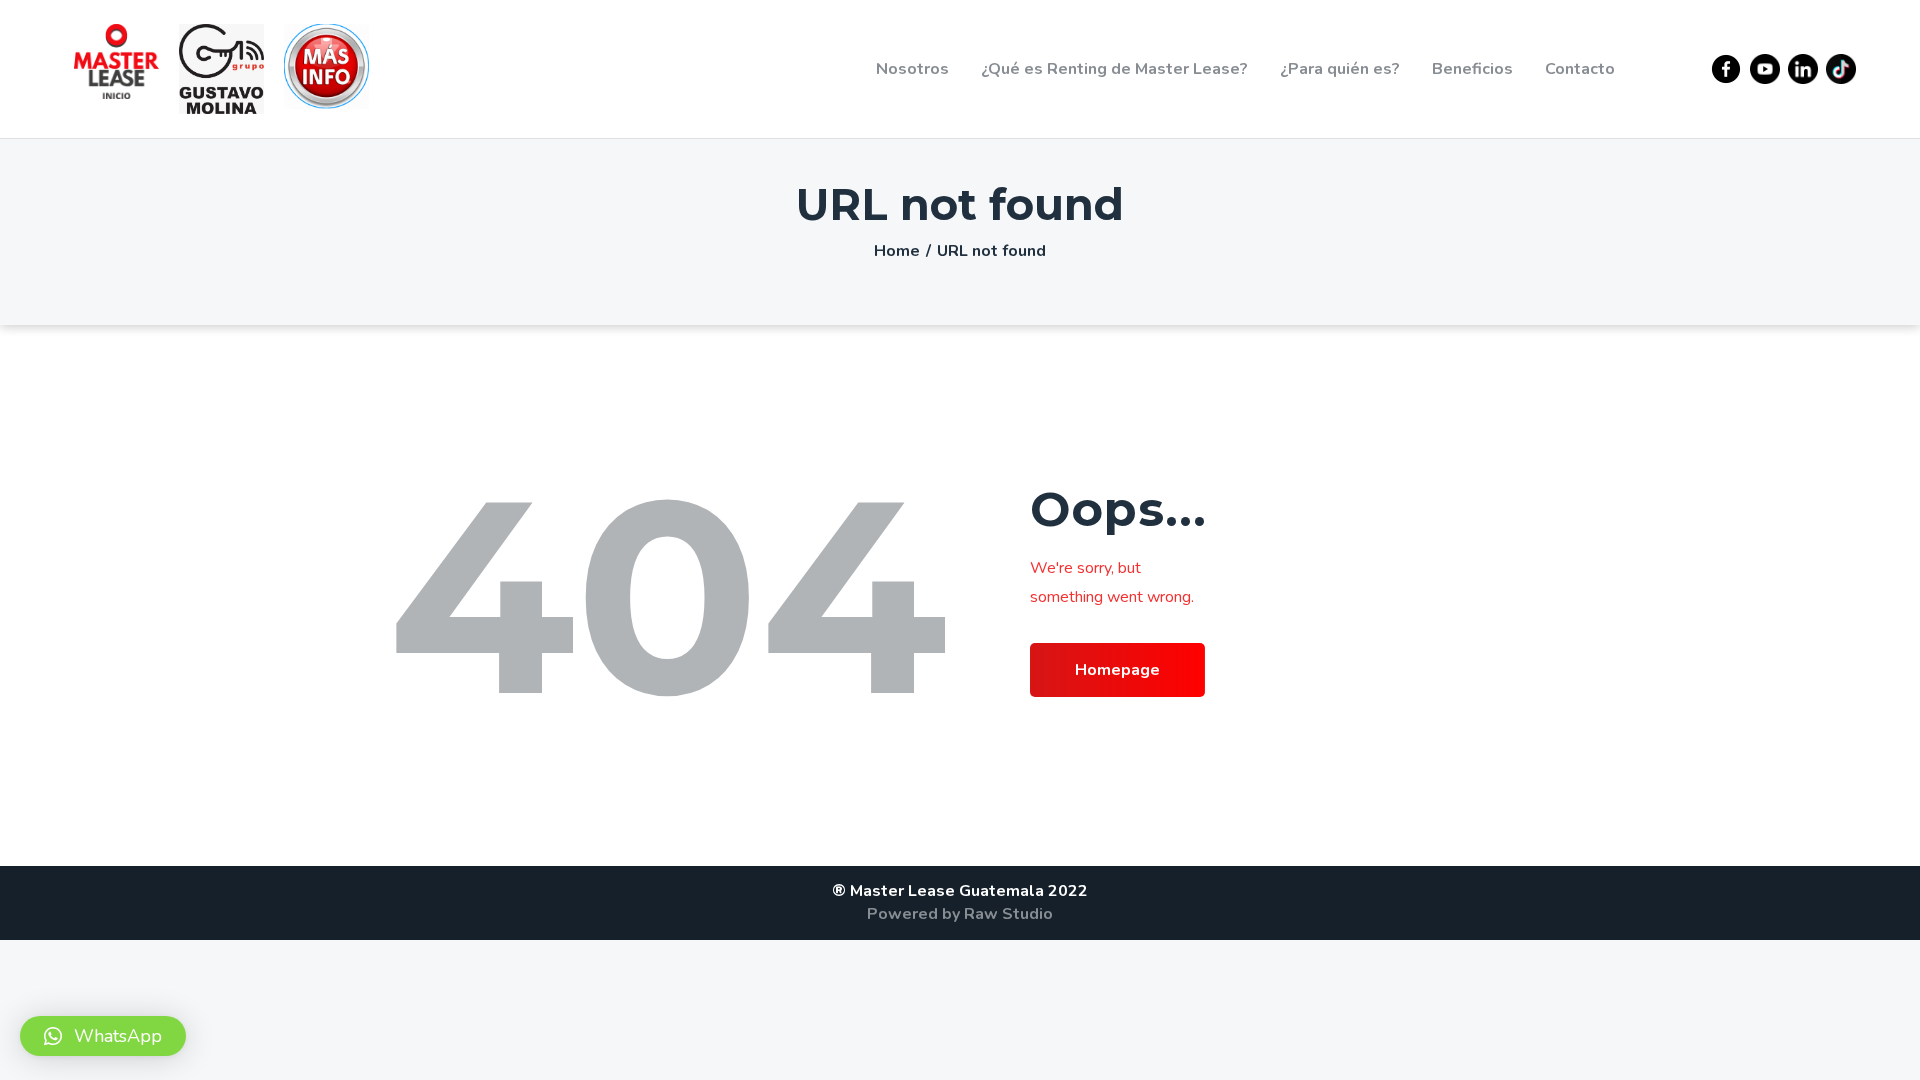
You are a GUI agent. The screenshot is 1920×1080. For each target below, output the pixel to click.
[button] (103, 1036)
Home (897, 251)
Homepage (1117, 670)
